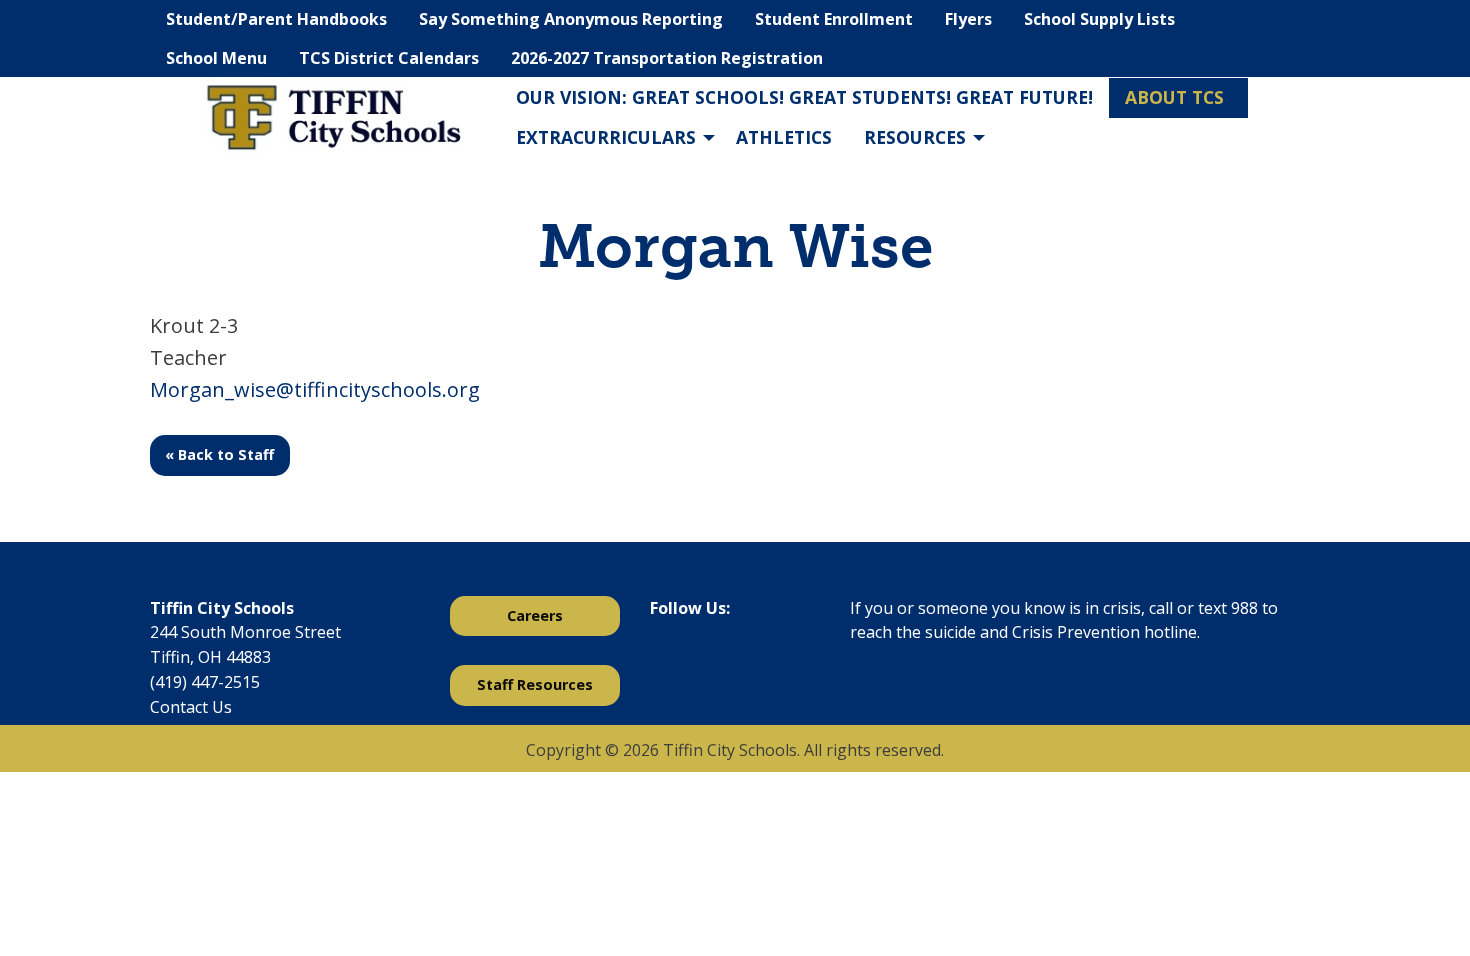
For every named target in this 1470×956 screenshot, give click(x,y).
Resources (915, 137)
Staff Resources (535, 684)
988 (1244, 608)
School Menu (216, 58)
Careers (535, 615)
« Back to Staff (219, 454)
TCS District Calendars (389, 58)
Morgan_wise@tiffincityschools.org (315, 389)
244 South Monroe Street (245, 632)
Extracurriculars (606, 137)
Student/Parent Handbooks (276, 19)
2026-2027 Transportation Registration (667, 58)
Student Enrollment (834, 19)
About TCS (1174, 97)
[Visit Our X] (698, 660)
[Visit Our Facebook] (666, 660)
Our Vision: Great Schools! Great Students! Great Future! (804, 97)
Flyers (968, 19)
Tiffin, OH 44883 (210, 657)
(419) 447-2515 (205, 682)
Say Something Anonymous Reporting (571, 19)
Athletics (784, 137)
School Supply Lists (1099, 19)
